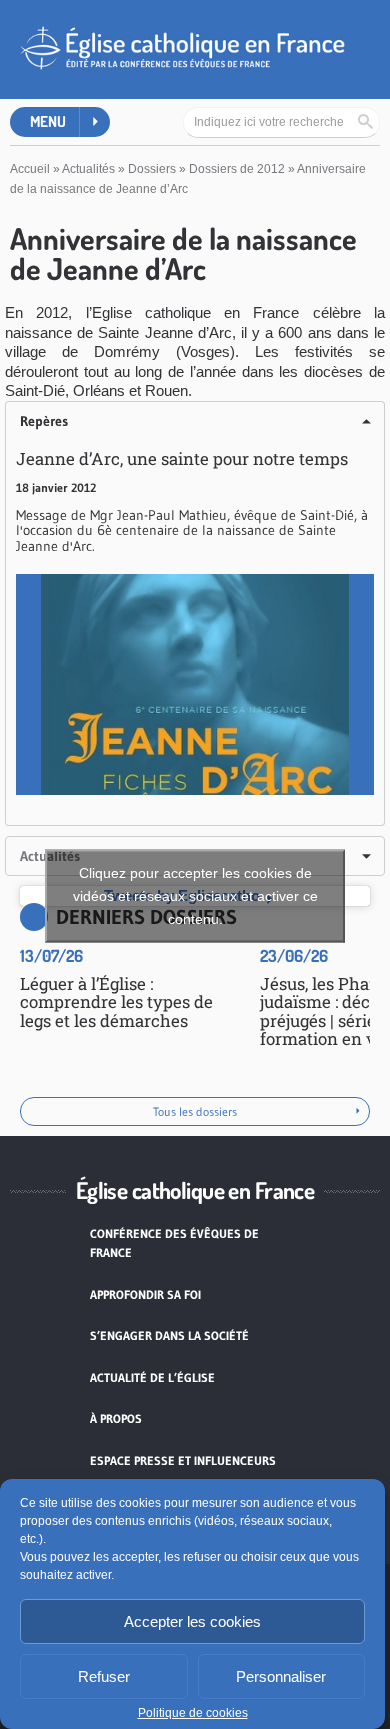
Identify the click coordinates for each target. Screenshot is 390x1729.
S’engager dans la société (169, 1335)
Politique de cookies (193, 1713)
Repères (44, 421)
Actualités (88, 169)
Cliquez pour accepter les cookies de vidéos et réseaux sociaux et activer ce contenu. (195, 896)
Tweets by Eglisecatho (195, 896)
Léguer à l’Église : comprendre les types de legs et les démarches (116, 1002)
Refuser (104, 1676)
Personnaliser (281, 1676)
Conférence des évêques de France (174, 1243)
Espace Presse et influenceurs (183, 1460)
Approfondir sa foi (145, 1294)
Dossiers (152, 169)
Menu (48, 121)
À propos (116, 1418)
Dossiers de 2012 (237, 169)
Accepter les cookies (192, 1621)
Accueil (30, 169)
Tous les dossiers (195, 1111)
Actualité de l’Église (152, 1377)
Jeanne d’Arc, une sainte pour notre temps (182, 458)
